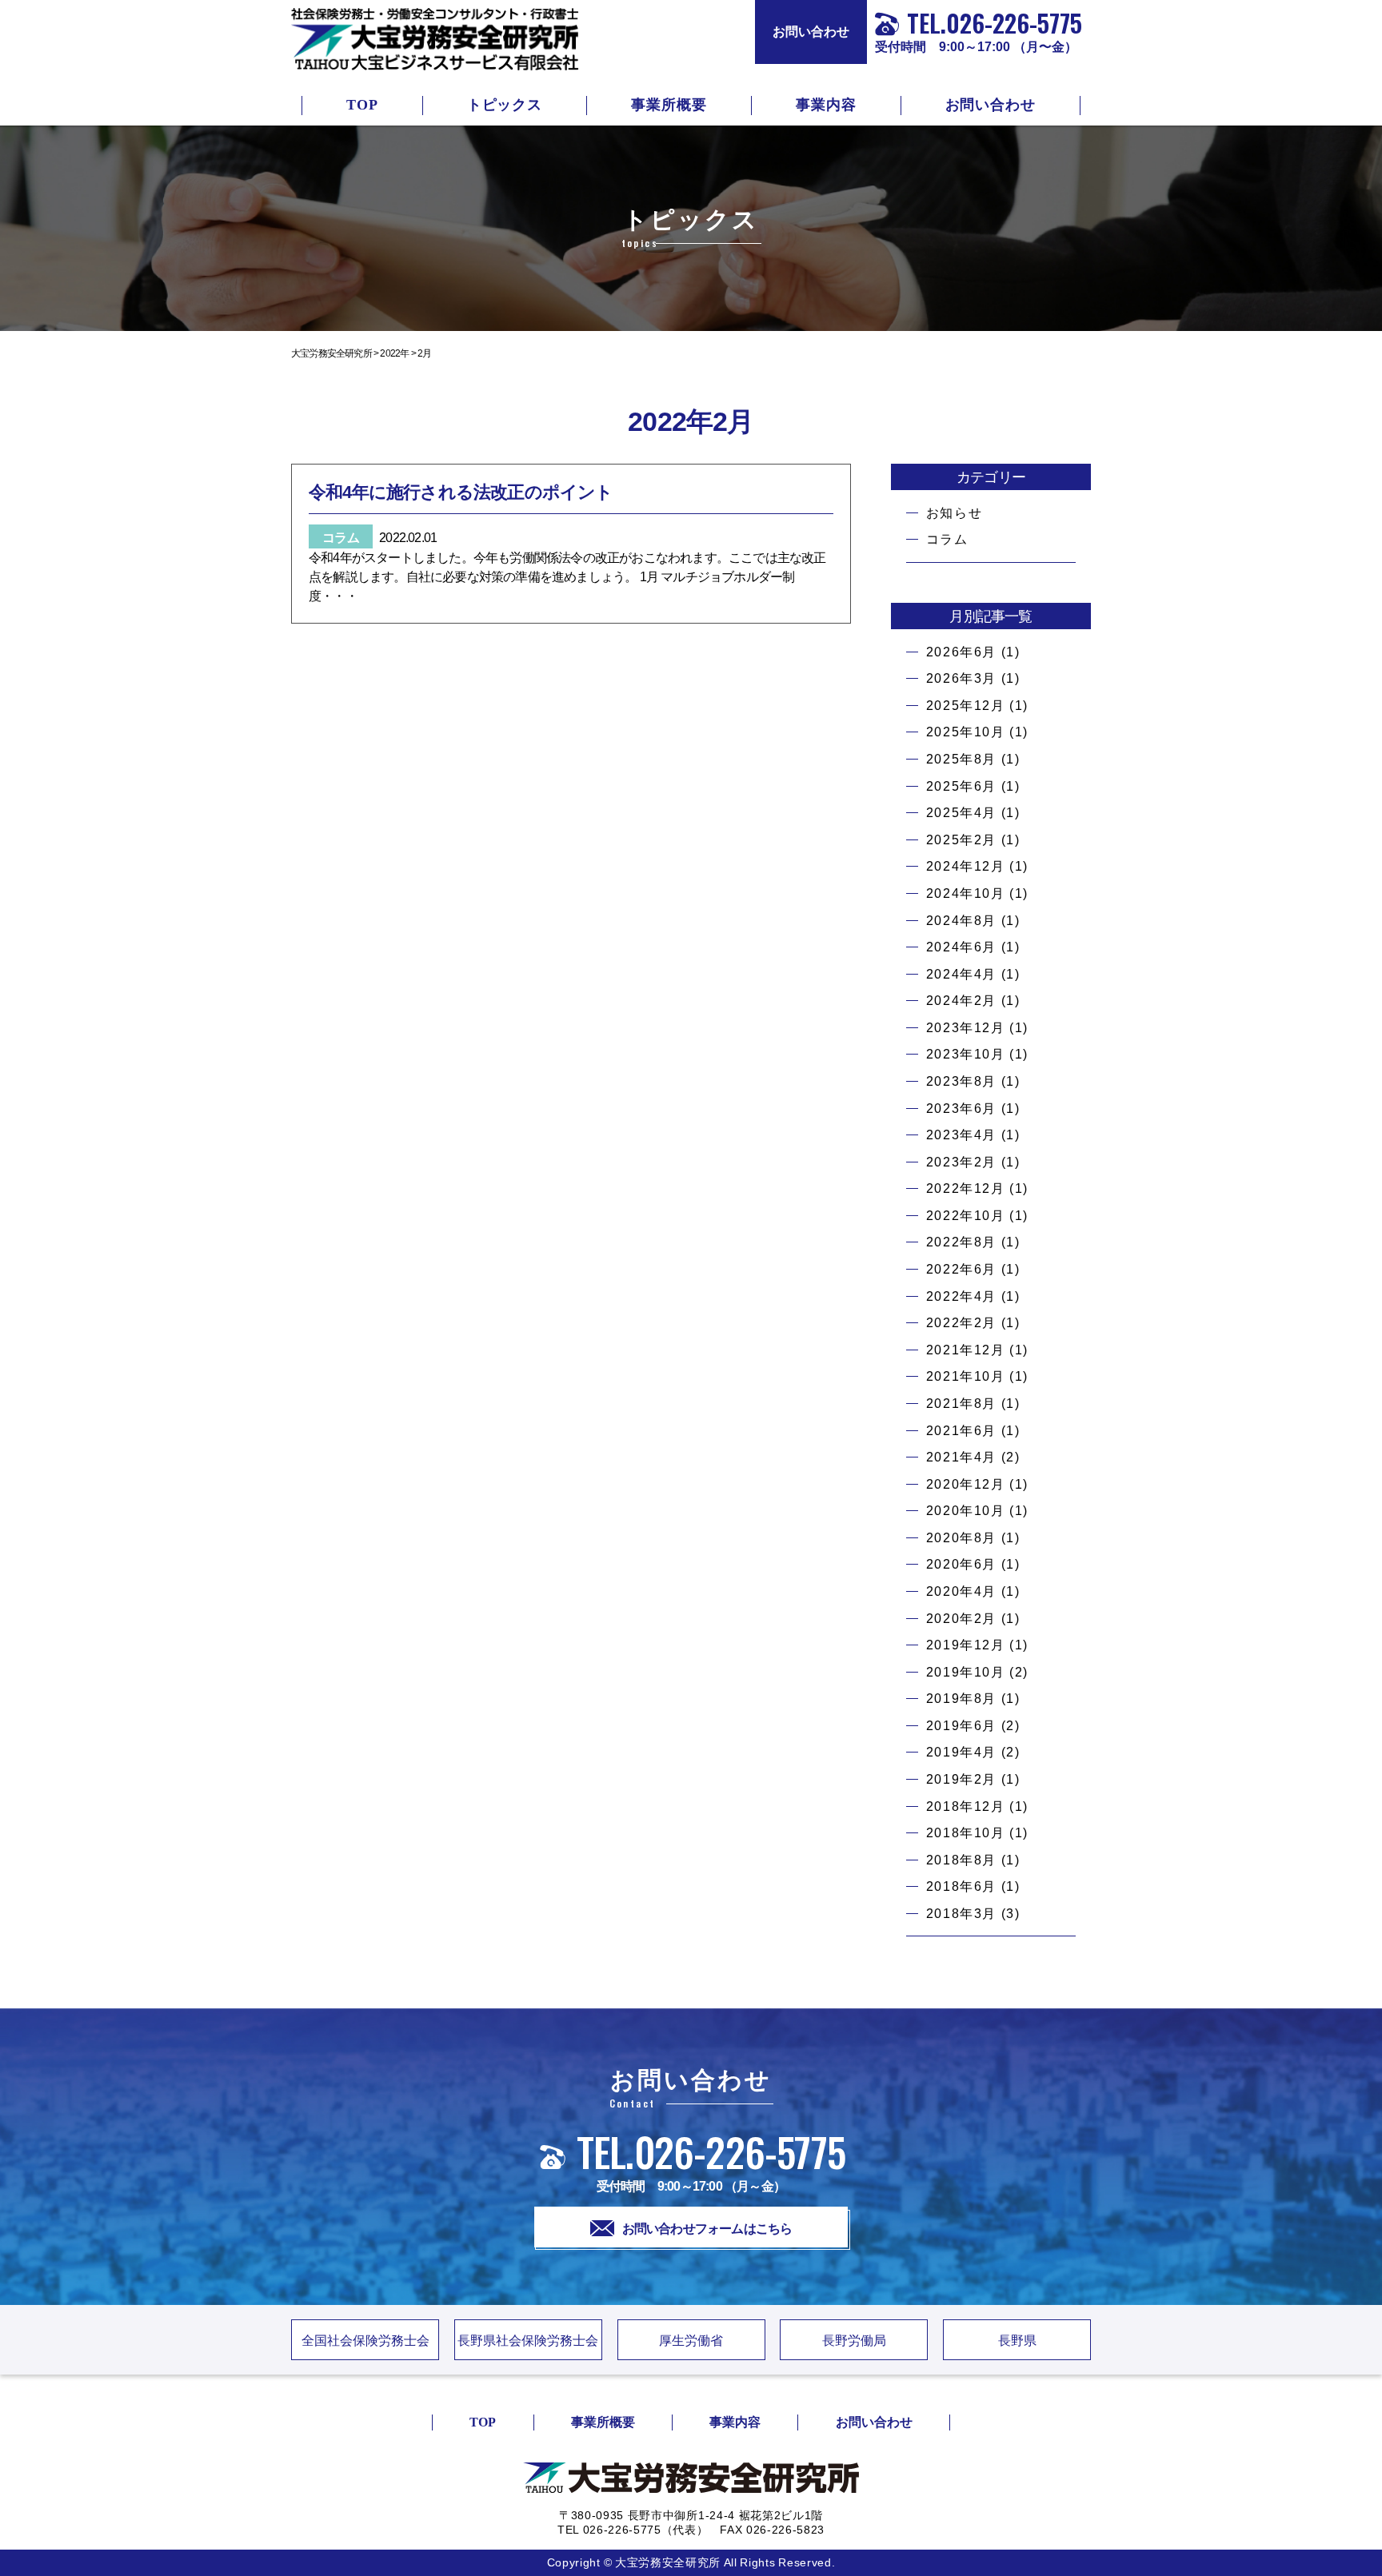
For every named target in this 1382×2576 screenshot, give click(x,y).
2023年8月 (961, 1081)
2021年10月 (966, 1376)
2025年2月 (961, 840)
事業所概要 (669, 105)
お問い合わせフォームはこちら (707, 2229)
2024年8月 (961, 921)
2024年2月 (961, 1001)
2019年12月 (966, 1645)
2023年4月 (961, 1135)
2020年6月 (961, 1564)
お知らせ (954, 513)
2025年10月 (966, 732)
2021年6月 (961, 1431)
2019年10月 (966, 1672)
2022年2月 (961, 1323)
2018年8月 (961, 1860)
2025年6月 (961, 786)
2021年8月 (961, 1404)
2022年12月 (966, 1188)
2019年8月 (961, 1699)
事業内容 (826, 105)
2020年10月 (966, 1511)
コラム (947, 539)
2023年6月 (961, 1109)
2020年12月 (966, 1484)
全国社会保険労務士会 (365, 2341)
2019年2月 (961, 1779)
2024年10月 (966, 893)
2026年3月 (961, 678)
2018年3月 (961, 1914)
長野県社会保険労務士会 (528, 2341)
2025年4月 (961, 813)
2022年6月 (961, 1269)
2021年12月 (966, 1350)
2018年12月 (966, 1806)
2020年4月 (961, 1591)
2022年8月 (961, 1242)
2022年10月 (966, 1216)
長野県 (1017, 2341)
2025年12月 (966, 706)
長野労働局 (854, 2341)
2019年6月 (961, 1726)
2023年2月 (961, 1162)
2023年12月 (966, 1028)
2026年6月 (961, 652)
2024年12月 (966, 866)
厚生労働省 (691, 2341)
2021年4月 (961, 1457)
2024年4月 (961, 974)
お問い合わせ (811, 32)
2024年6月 (961, 947)
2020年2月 (961, 1619)
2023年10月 (966, 1054)
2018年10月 (966, 1833)
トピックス (505, 105)
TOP (362, 105)
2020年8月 (961, 1538)
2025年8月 (961, 759)
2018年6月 (961, 1886)
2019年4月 (961, 1752)
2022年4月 (961, 1296)
